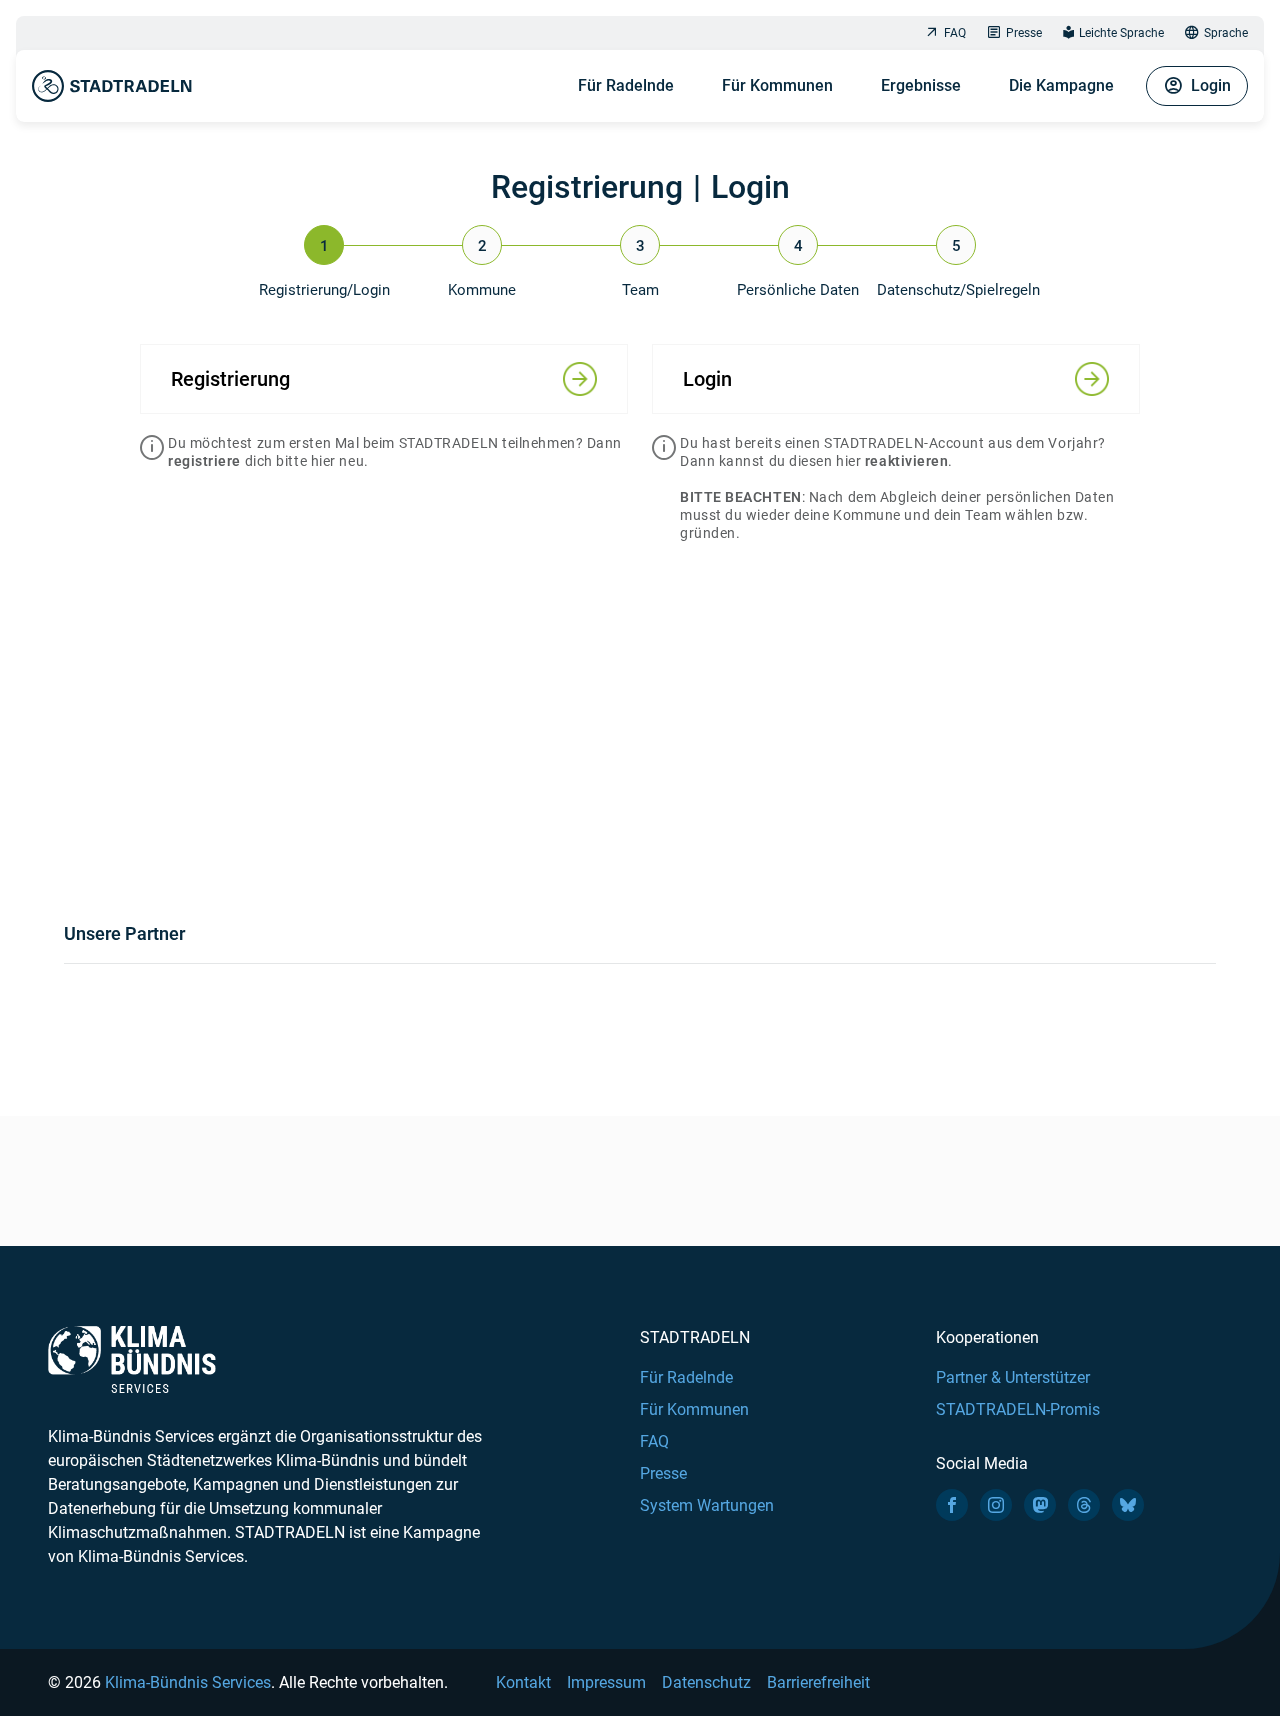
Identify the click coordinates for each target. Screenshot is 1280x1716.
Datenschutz (706, 1682)
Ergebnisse (921, 85)
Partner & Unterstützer (1013, 1377)
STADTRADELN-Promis (1018, 1409)
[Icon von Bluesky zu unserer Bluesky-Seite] (1128, 1505)
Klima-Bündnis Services (188, 1682)
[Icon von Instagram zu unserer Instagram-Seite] (996, 1505)
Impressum (606, 1682)
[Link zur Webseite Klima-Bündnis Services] (132, 1359)
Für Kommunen (777, 85)
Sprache (1226, 33)
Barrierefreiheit (818, 1682)
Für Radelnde (626, 85)
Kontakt (523, 1682)
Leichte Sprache (1121, 33)
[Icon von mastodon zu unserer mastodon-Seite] (1040, 1505)
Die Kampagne (1061, 85)
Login (1211, 85)
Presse (1024, 33)
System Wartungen (707, 1505)
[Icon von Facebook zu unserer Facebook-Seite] (952, 1505)
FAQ (955, 33)
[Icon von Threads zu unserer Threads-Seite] (1084, 1505)
